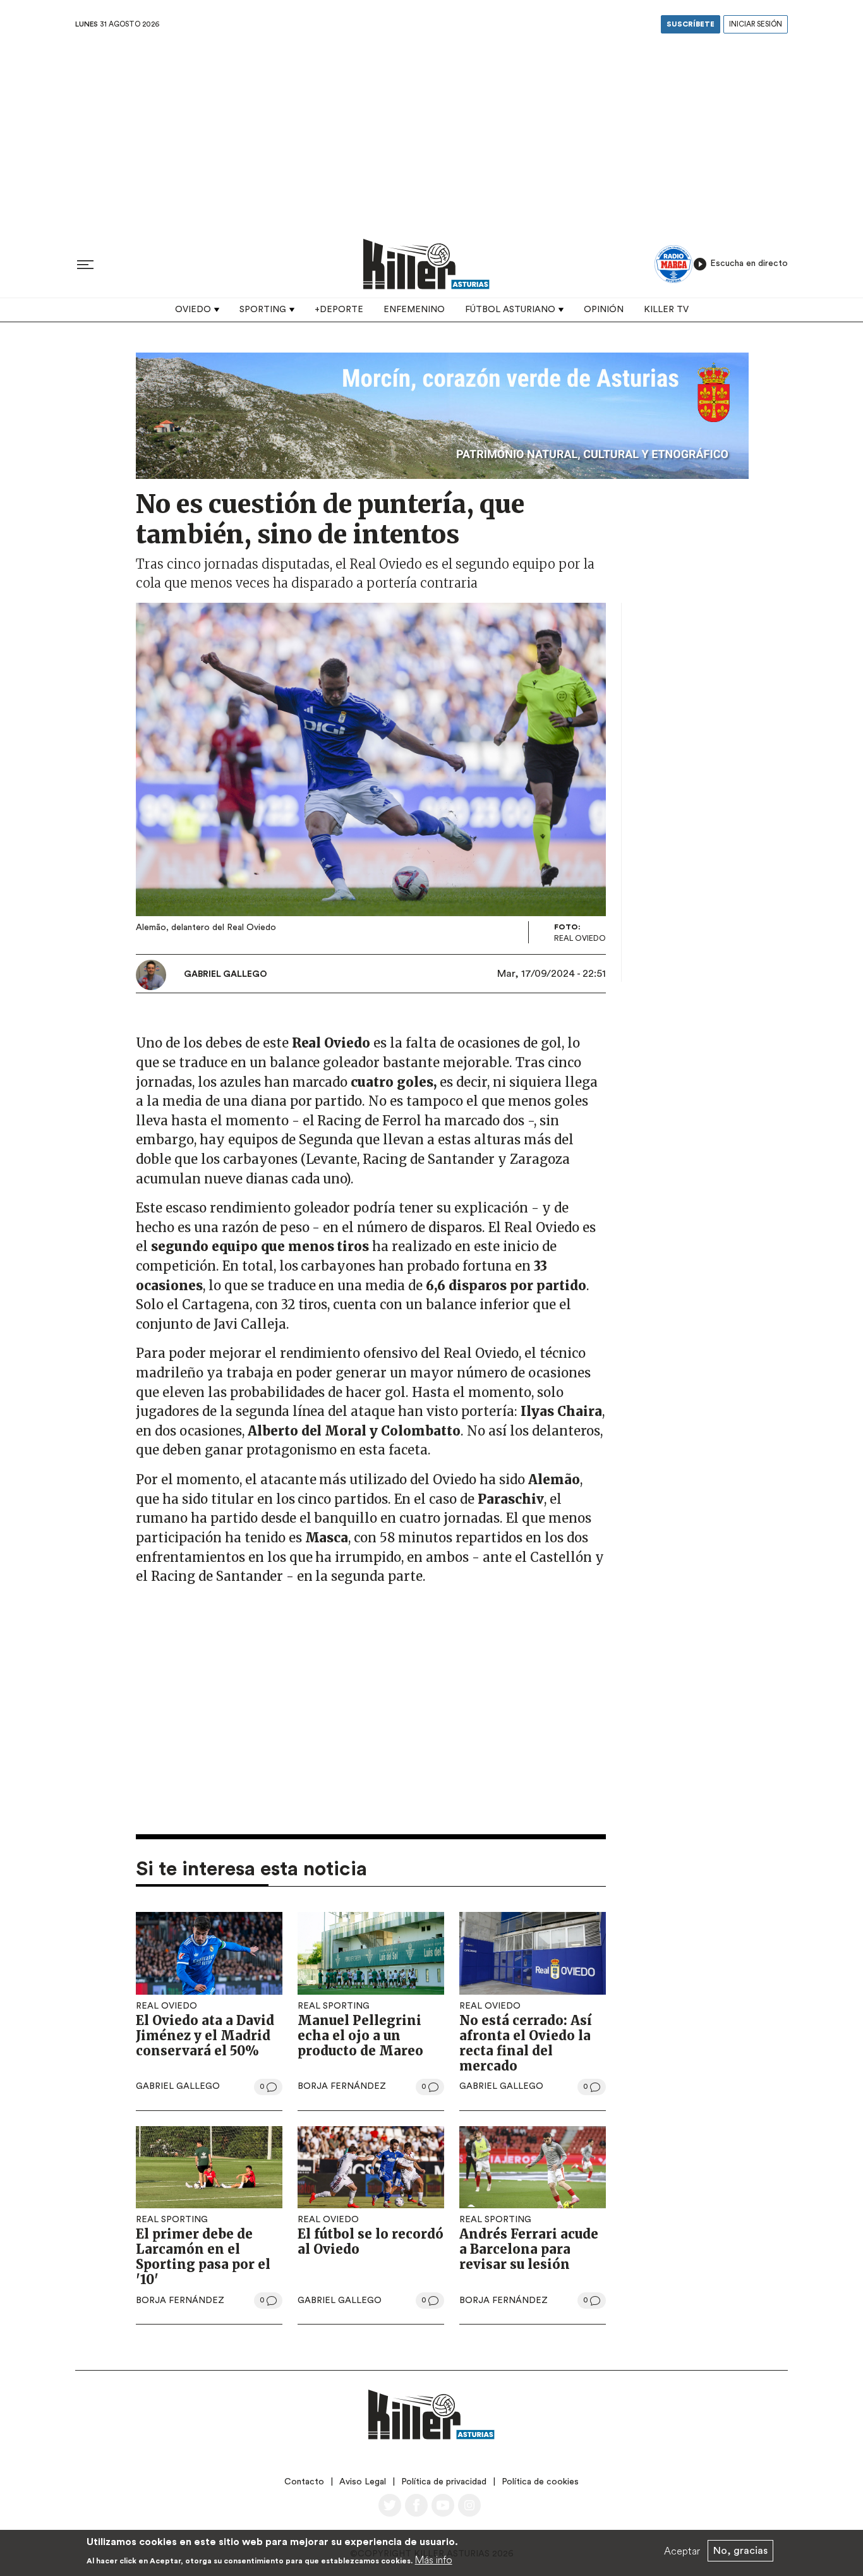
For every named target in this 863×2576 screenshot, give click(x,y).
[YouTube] (443, 2505)
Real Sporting (334, 2006)
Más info (434, 2560)
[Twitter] (390, 2505)
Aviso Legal (363, 2482)
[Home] (426, 264)
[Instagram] (469, 2505)
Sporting (263, 310)
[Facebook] (416, 2505)
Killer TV (666, 310)
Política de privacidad (444, 2482)
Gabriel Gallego (226, 974)
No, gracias (740, 2551)
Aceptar (682, 2551)
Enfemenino (414, 310)
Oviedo (193, 310)
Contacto (304, 2482)
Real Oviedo (166, 2006)
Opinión (604, 310)
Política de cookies (540, 2482)
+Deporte (339, 310)
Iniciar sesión (756, 24)
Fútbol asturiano (510, 310)
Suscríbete (691, 24)
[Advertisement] (431, 132)
